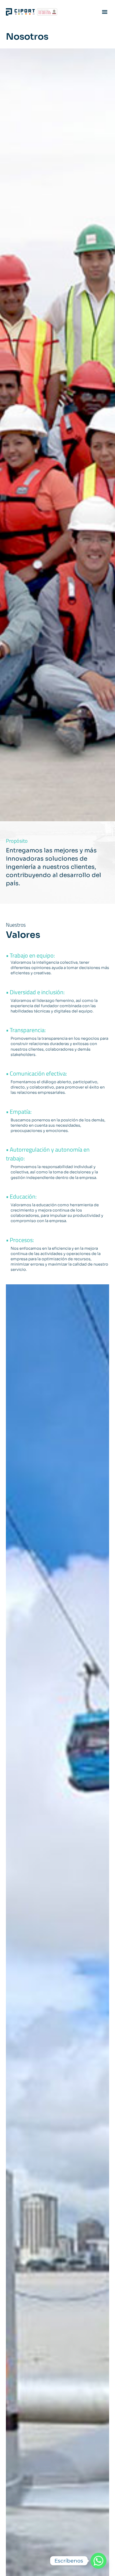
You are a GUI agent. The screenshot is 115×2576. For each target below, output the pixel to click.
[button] (105, 12)
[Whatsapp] (98, 2561)
